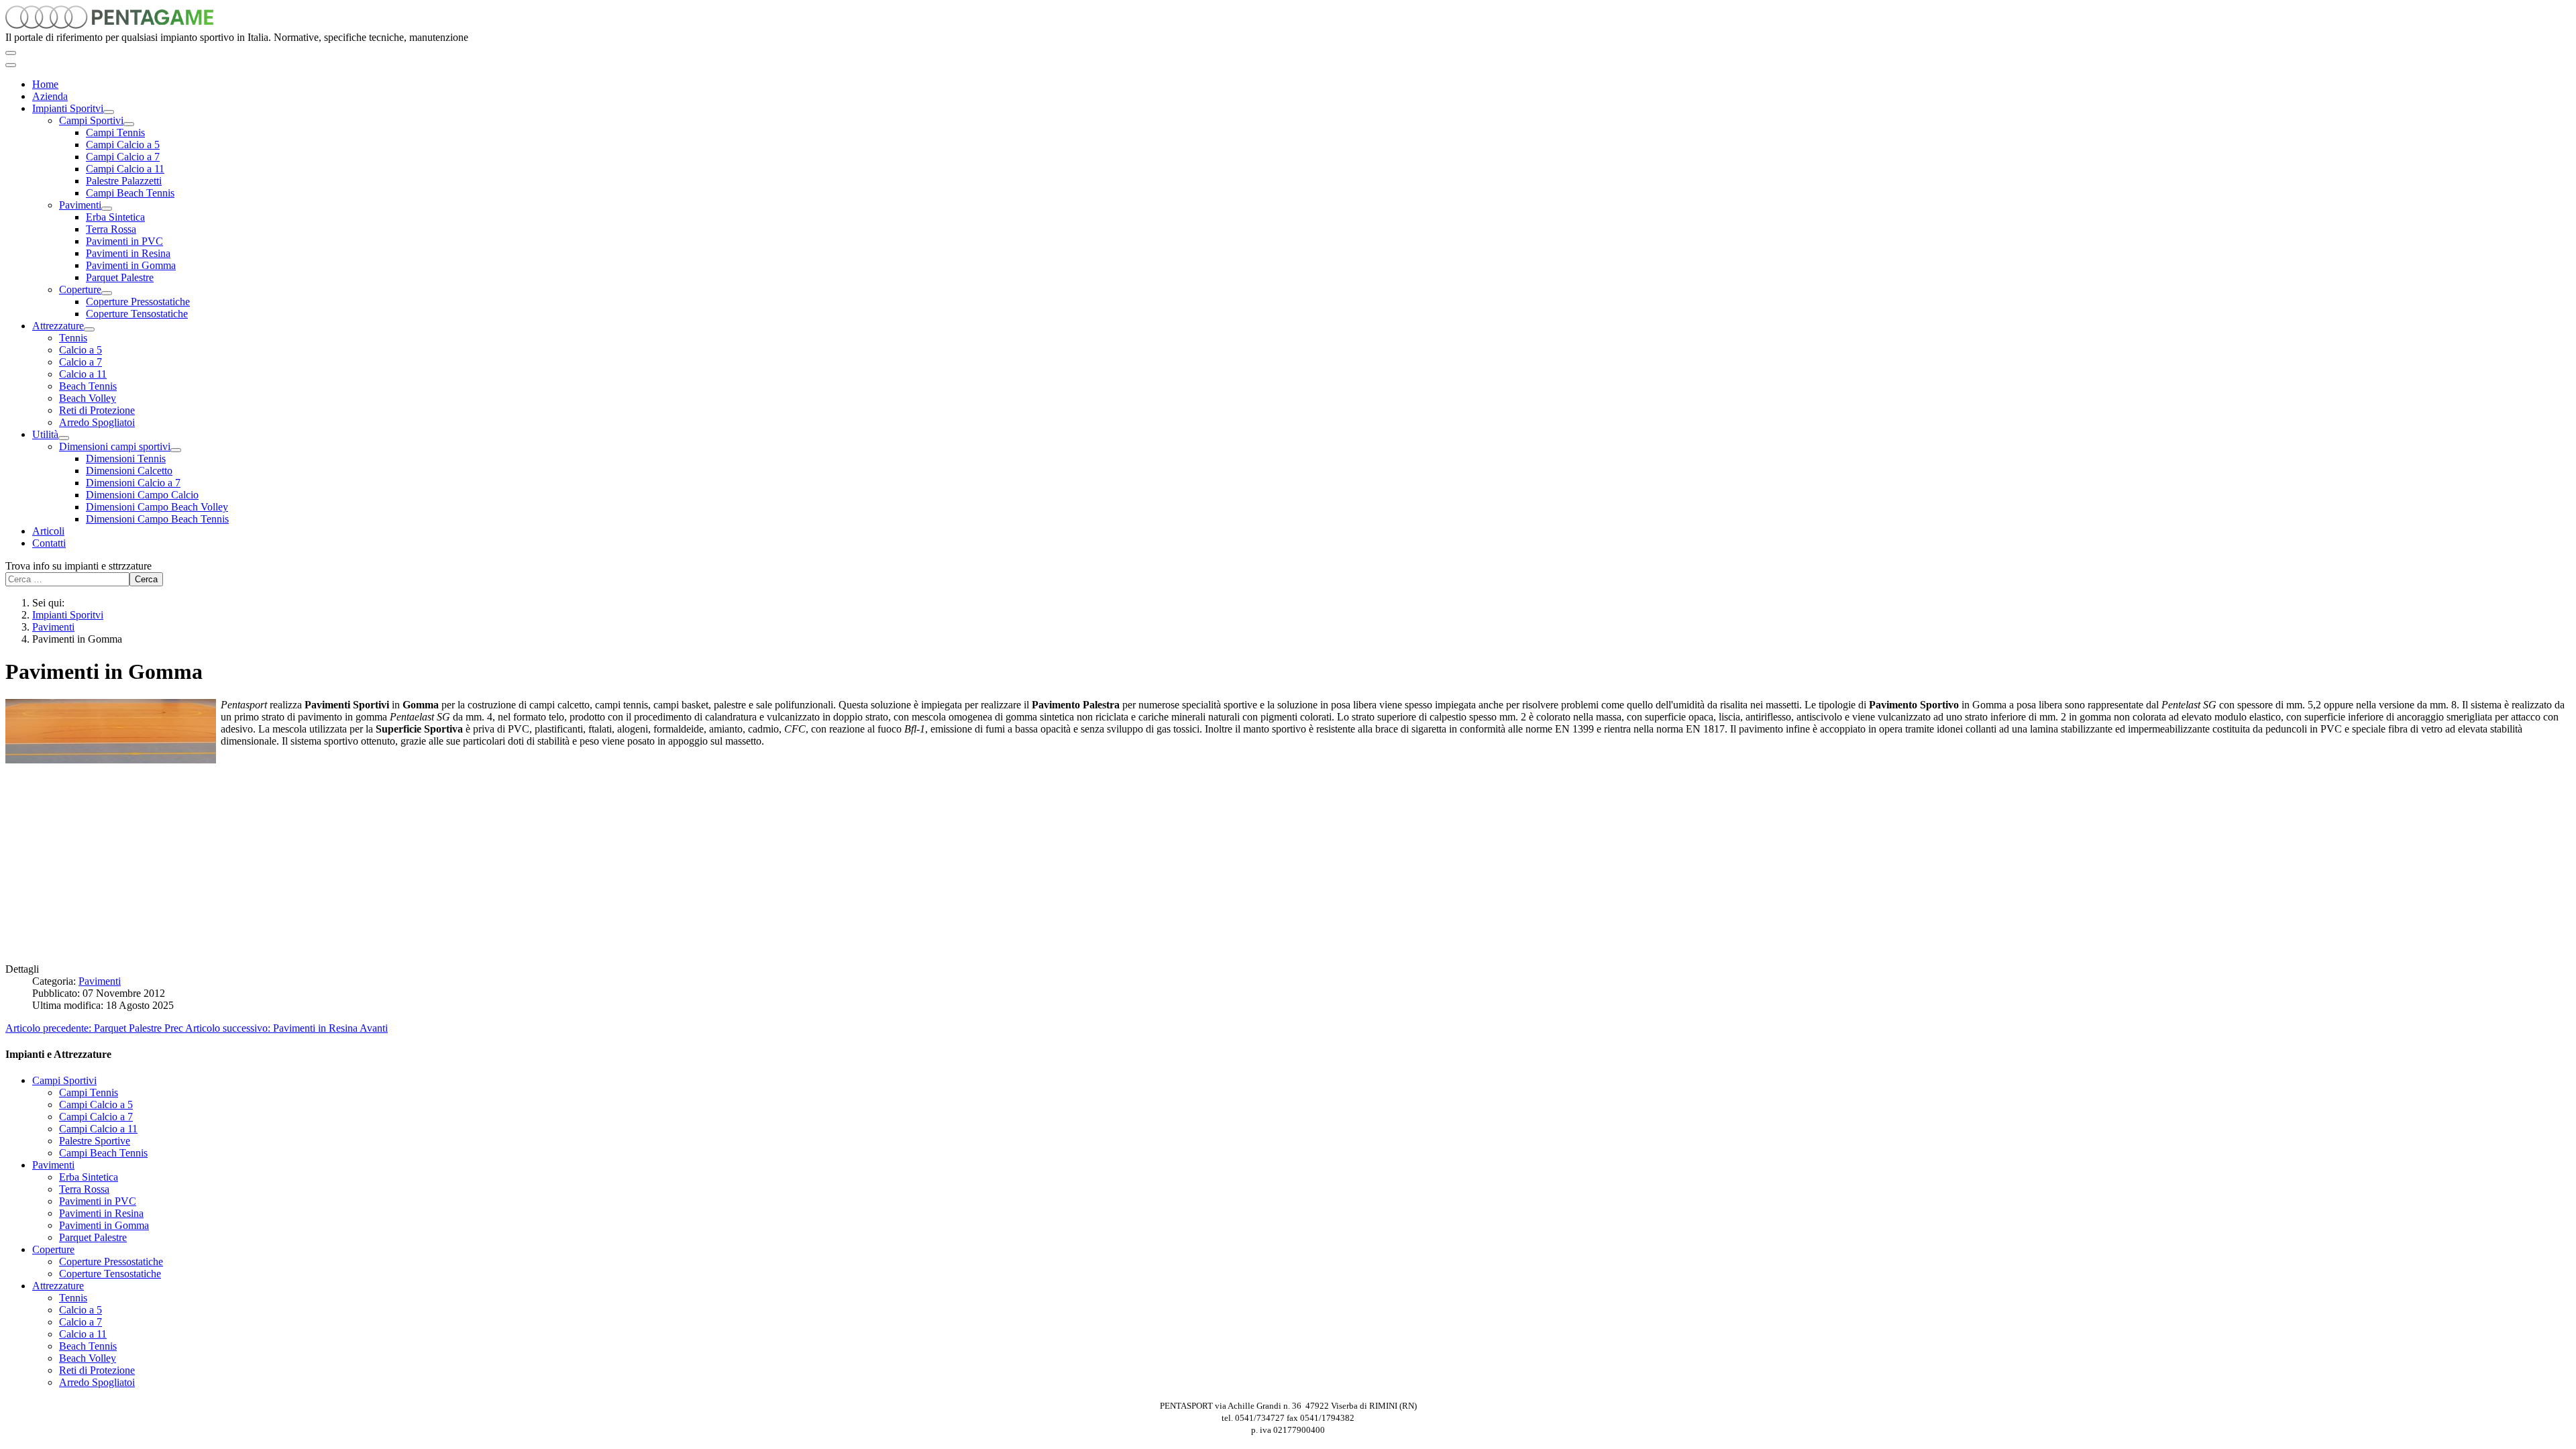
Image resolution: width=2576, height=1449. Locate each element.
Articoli (48, 531)
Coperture (80, 289)
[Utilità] (64, 438)
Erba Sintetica (115, 217)
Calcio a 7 (80, 362)
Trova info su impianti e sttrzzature (78, 566)
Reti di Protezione (97, 410)
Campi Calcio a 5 (123, 145)
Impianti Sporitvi (68, 108)
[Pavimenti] (107, 209)
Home (45, 84)
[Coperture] (107, 293)
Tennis (73, 338)
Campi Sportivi (91, 120)
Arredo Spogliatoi (97, 422)
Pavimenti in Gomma (131, 265)
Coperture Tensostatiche (137, 314)
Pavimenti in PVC (124, 241)
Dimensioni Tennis (126, 459)
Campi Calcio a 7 (123, 157)
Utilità (45, 434)
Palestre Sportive (95, 1141)
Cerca (146, 579)
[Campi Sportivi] (129, 124)
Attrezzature (58, 326)
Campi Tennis (115, 132)
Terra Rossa (111, 229)
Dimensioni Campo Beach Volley (157, 507)
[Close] (11, 65)
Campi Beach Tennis (130, 193)
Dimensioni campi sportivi (115, 446)
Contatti (49, 543)
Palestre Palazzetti (124, 181)
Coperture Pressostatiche (138, 302)
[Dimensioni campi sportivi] (176, 450)
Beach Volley (88, 398)
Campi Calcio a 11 (125, 169)
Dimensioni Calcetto (129, 471)
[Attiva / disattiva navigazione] (11, 53)
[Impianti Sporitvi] (109, 112)
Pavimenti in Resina (128, 253)
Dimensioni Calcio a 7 (133, 483)
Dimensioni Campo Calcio (142, 495)
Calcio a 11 (83, 374)
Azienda (50, 96)
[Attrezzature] (89, 329)
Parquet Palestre (120, 277)
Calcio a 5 (80, 350)
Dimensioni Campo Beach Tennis (157, 519)
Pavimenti (80, 205)
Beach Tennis (88, 386)
